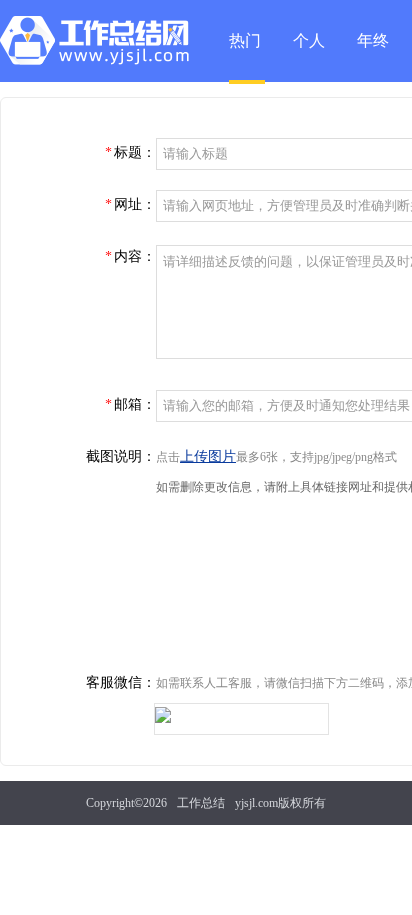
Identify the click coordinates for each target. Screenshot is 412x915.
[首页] (99, 45)
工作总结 (201, 803)
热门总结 (245, 58)
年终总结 (373, 57)
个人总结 (309, 57)
